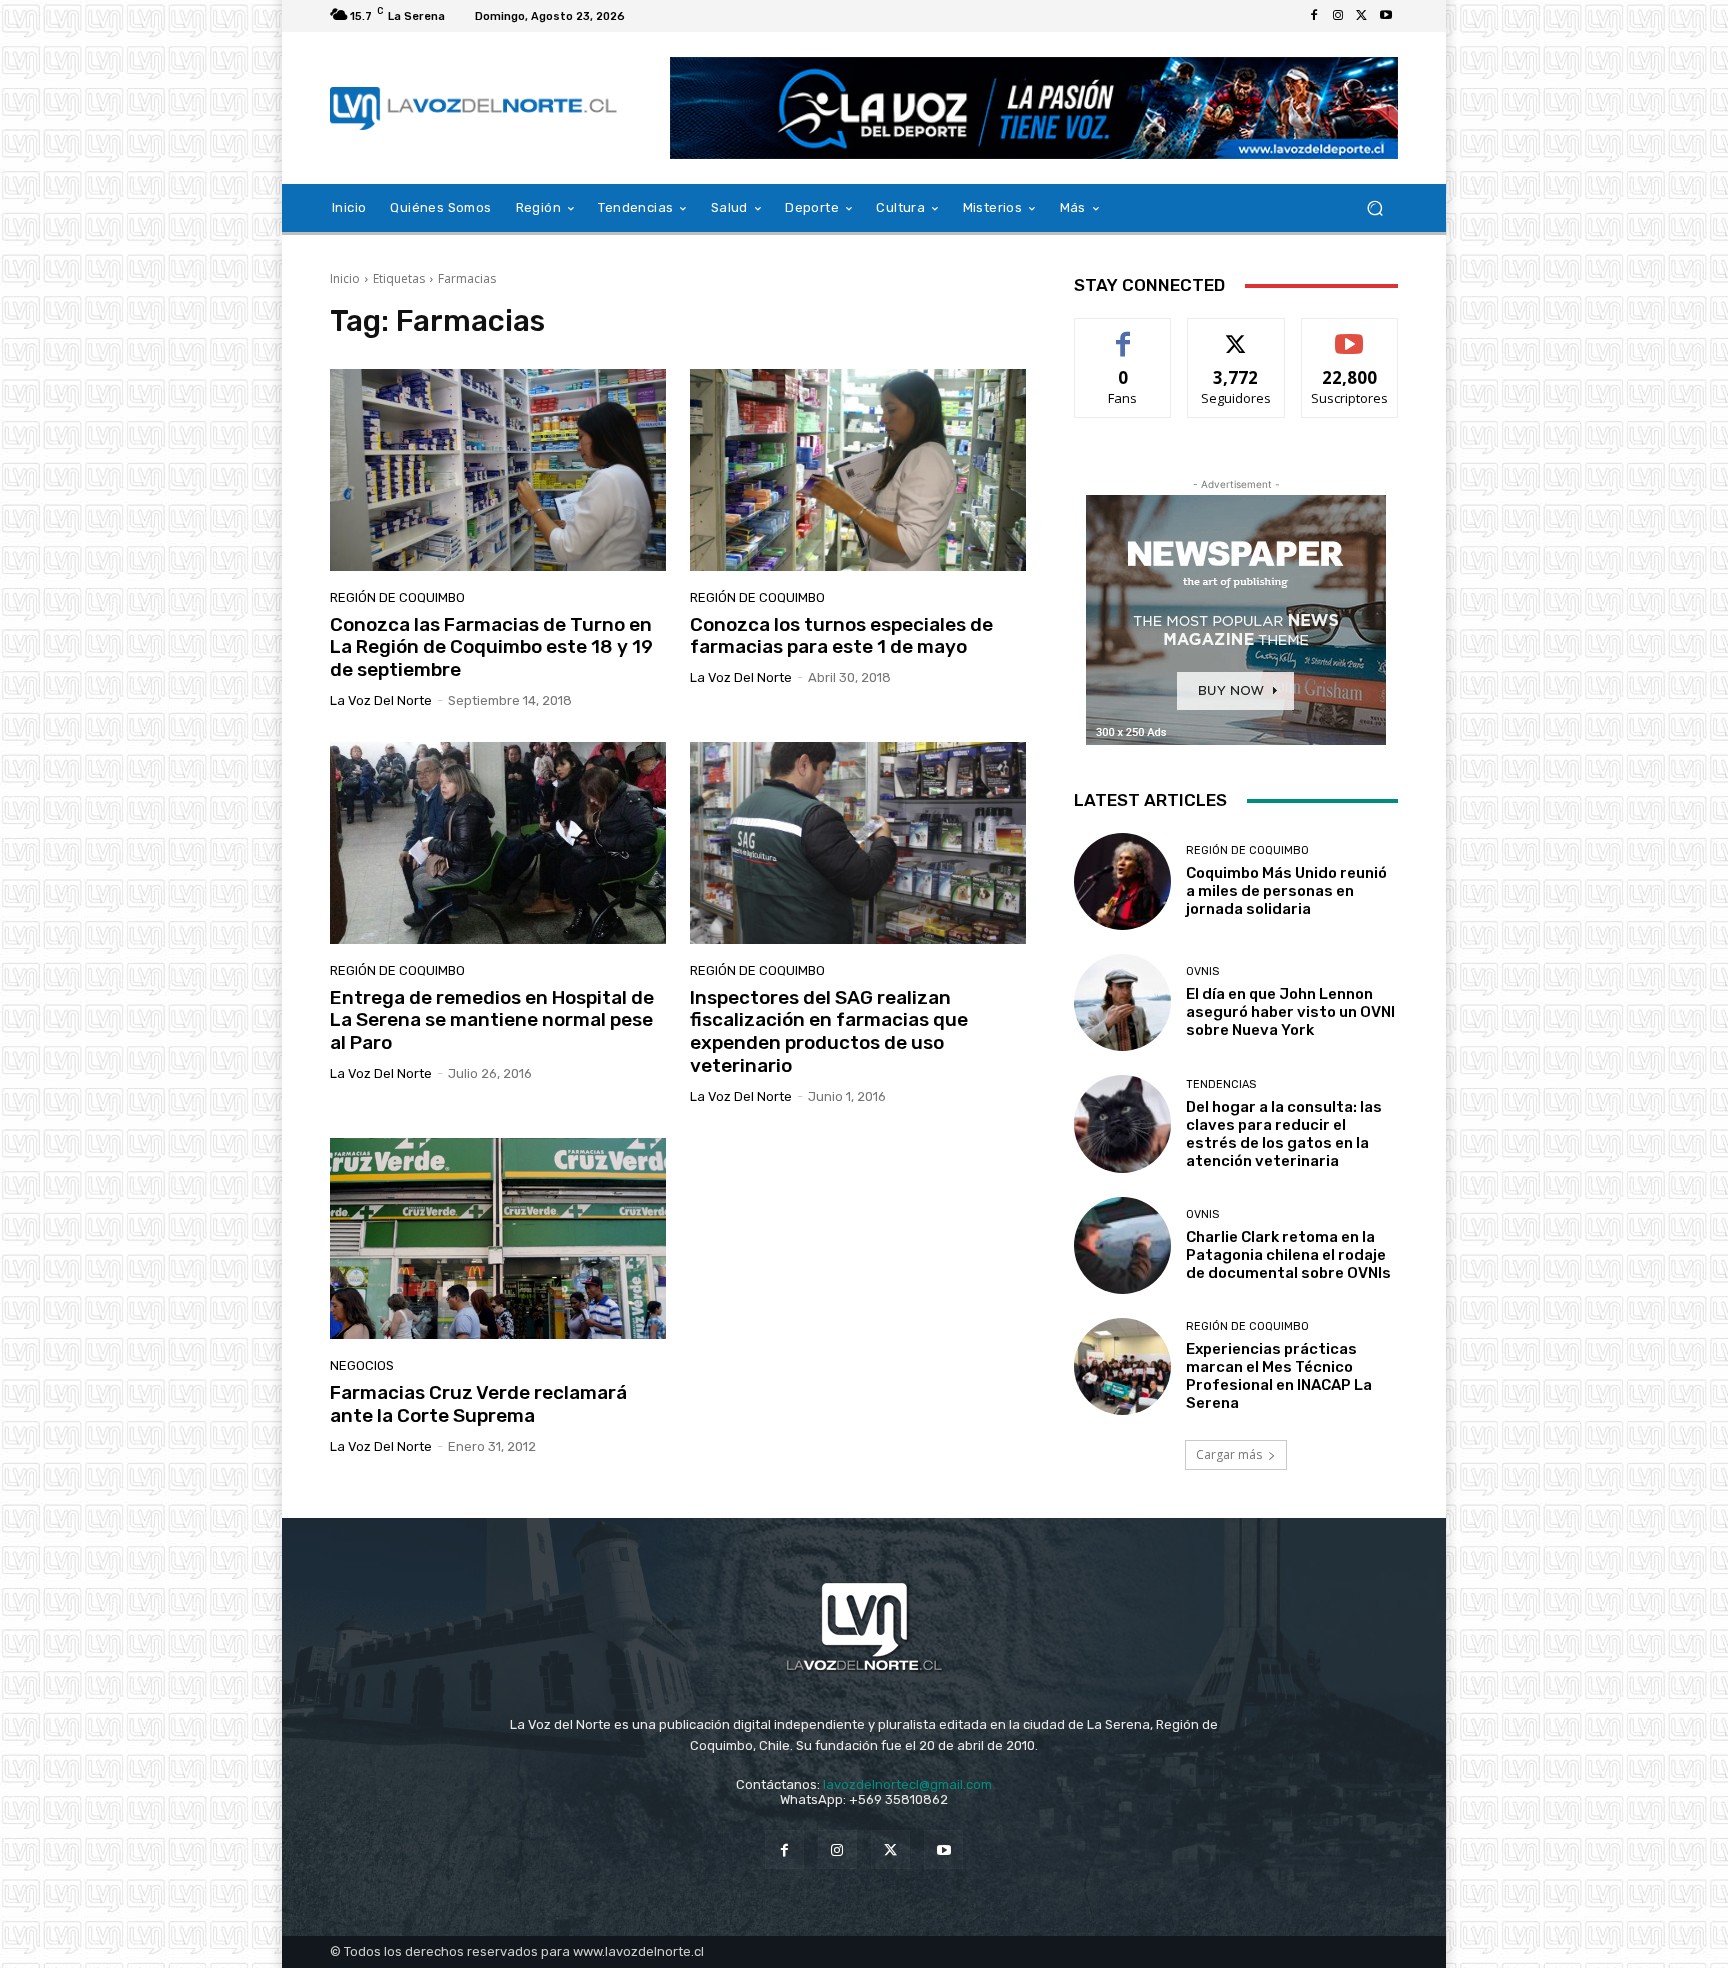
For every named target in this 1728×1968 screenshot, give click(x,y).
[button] (1374, 208)
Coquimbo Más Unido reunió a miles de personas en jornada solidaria (1286, 891)
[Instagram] (1338, 16)
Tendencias (1221, 1084)
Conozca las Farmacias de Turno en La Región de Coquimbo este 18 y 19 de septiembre (491, 647)
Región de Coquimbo (397, 597)
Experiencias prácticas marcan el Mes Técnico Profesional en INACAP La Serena (1279, 1376)
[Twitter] (1362, 16)
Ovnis (1202, 971)
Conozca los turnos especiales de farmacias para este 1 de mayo (841, 636)
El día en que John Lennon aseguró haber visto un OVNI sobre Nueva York (1290, 1012)
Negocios (362, 1365)
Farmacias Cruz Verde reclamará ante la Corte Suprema (478, 1404)
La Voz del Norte (381, 700)
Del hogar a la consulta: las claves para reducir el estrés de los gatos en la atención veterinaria (1284, 1134)
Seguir (1236, 333)
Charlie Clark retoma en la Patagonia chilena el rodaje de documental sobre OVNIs (1288, 1255)
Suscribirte (1349, 333)
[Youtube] (1386, 16)
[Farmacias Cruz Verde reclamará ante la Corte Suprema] (498, 1239)
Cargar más (1229, 1454)
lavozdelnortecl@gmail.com (907, 1784)
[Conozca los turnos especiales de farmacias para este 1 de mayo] (858, 470)
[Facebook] (1314, 16)
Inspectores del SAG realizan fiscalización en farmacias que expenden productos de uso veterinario (829, 1031)
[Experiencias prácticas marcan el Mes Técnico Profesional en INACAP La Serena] (1122, 1366)
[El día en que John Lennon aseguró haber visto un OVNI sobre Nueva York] (1122, 1002)
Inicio (345, 278)
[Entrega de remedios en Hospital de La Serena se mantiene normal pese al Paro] (498, 843)
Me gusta (1123, 333)
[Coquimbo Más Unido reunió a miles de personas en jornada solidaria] (1122, 881)
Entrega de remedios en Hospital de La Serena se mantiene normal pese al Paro (492, 1020)
